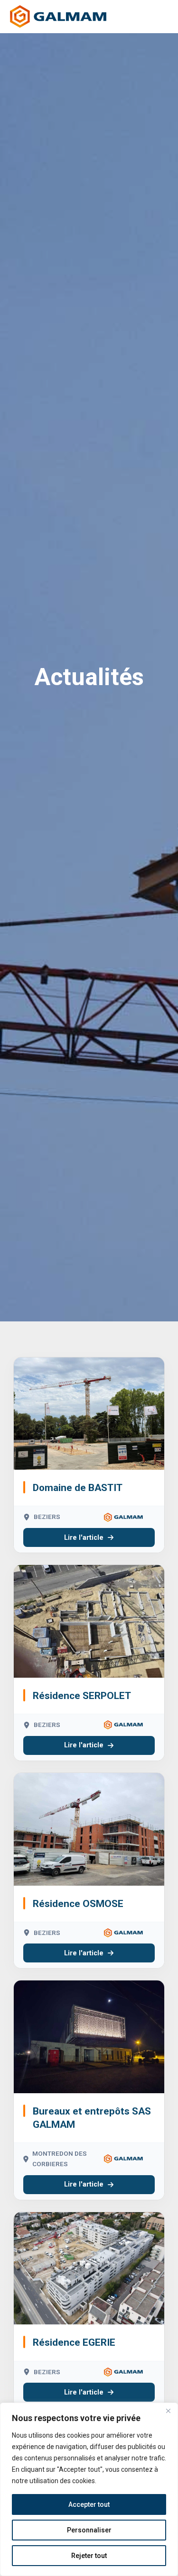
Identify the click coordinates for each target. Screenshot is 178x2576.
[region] (89, 2489)
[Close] (168, 2411)
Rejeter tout (89, 2556)
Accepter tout (89, 2504)
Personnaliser (89, 2530)
